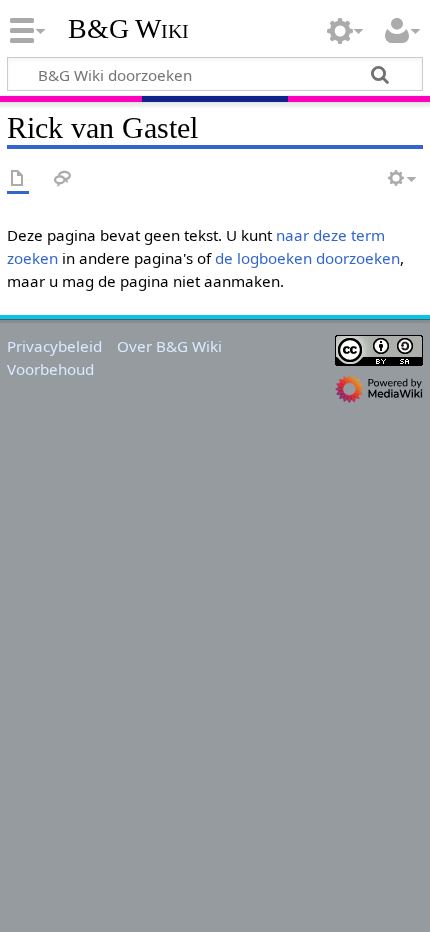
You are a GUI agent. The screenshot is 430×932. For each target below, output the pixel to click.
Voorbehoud (50, 369)
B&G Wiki (128, 29)
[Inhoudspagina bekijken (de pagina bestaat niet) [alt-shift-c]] (18, 179)
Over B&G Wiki (169, 346)
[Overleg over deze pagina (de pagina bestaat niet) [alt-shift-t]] (63, 179)
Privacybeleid (54, 346)
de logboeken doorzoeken (307, 258)
